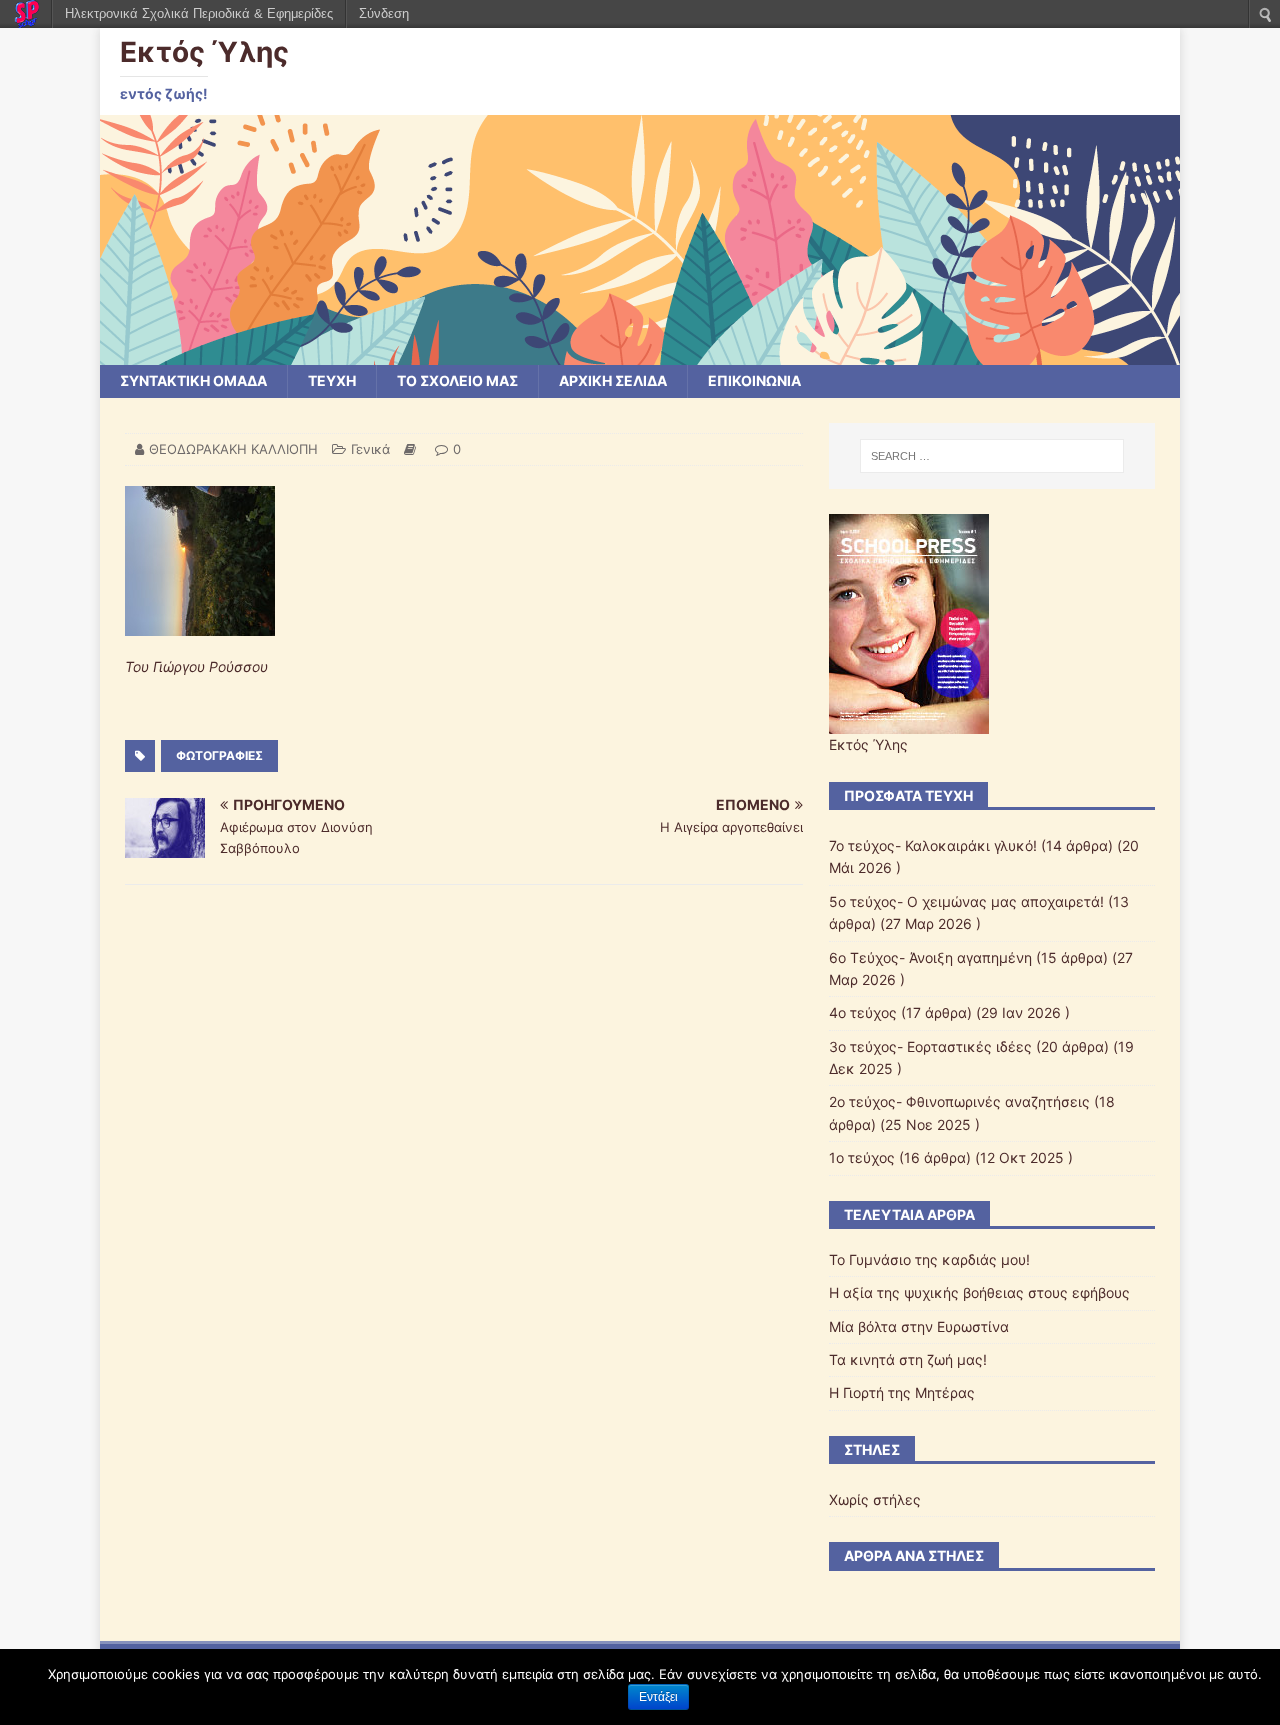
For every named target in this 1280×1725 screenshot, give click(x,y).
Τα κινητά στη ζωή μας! (908, 1359)
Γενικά (370, 449)
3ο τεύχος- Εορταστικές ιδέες (930, 1046)
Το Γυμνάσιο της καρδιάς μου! (929, 1259)
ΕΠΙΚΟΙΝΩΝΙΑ (754, 380)
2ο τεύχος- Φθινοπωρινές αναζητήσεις (959, 1101)
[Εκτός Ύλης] (640, 353)
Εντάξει (658, 1697)
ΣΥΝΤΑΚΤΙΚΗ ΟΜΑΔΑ (193, 380)
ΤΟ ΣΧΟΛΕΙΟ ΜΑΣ (457, 380)
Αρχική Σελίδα (613, 380)
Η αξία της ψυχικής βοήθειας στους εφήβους (979, 1292)
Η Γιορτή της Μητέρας (902, 1392)
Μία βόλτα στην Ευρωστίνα (919, 1326)
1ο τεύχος (862, 1157)
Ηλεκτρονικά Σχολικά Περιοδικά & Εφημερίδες (199, 13)
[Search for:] (992, 456)
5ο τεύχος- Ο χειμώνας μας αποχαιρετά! (966, 901)
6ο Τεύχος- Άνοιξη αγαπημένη (930, 957)
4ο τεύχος (863, 1012)
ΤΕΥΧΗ (332, 380)
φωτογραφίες (219, 755)
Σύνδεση (384, 13)
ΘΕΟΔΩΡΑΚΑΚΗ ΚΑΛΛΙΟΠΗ (233, 449)
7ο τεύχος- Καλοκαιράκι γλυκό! (933, 845)
